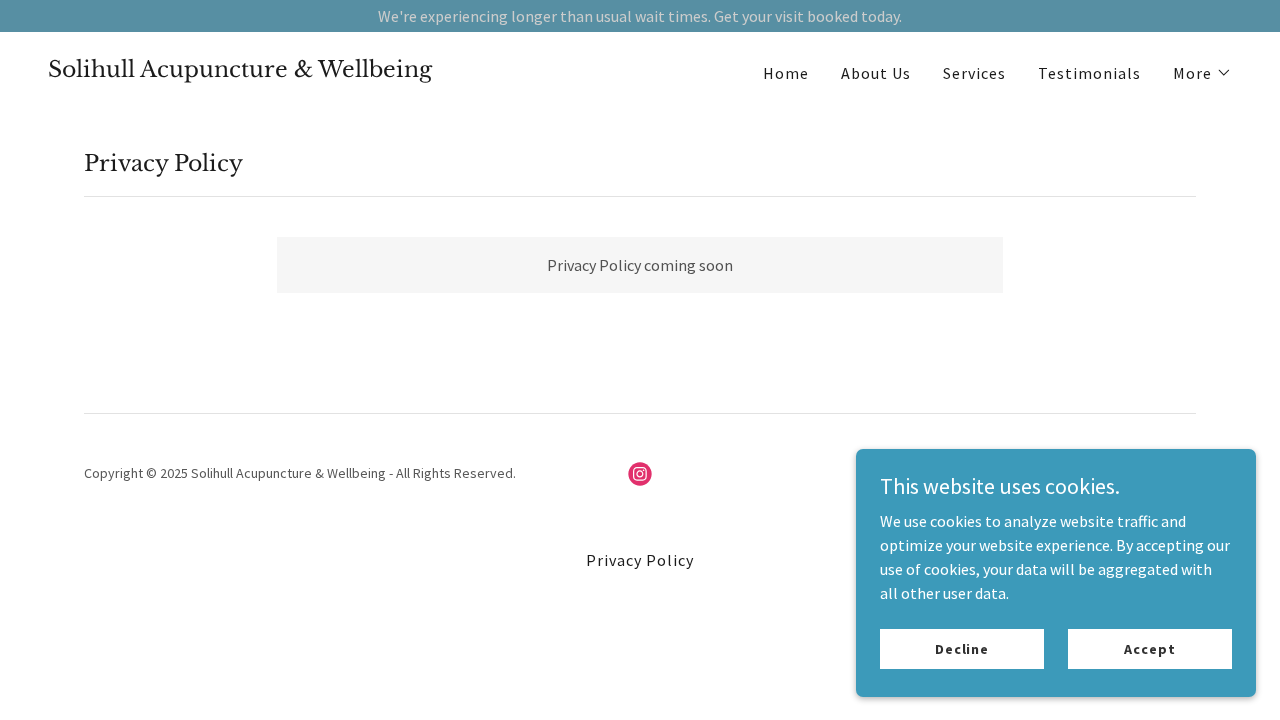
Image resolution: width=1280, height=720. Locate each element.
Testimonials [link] (1089, 73)
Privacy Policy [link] (640, 560)
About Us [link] (876, 73)
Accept (1149, 648)
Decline (962, 648)
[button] (1202, 73)
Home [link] (786, 73)
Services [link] (974, 73)
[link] (240, 71)
